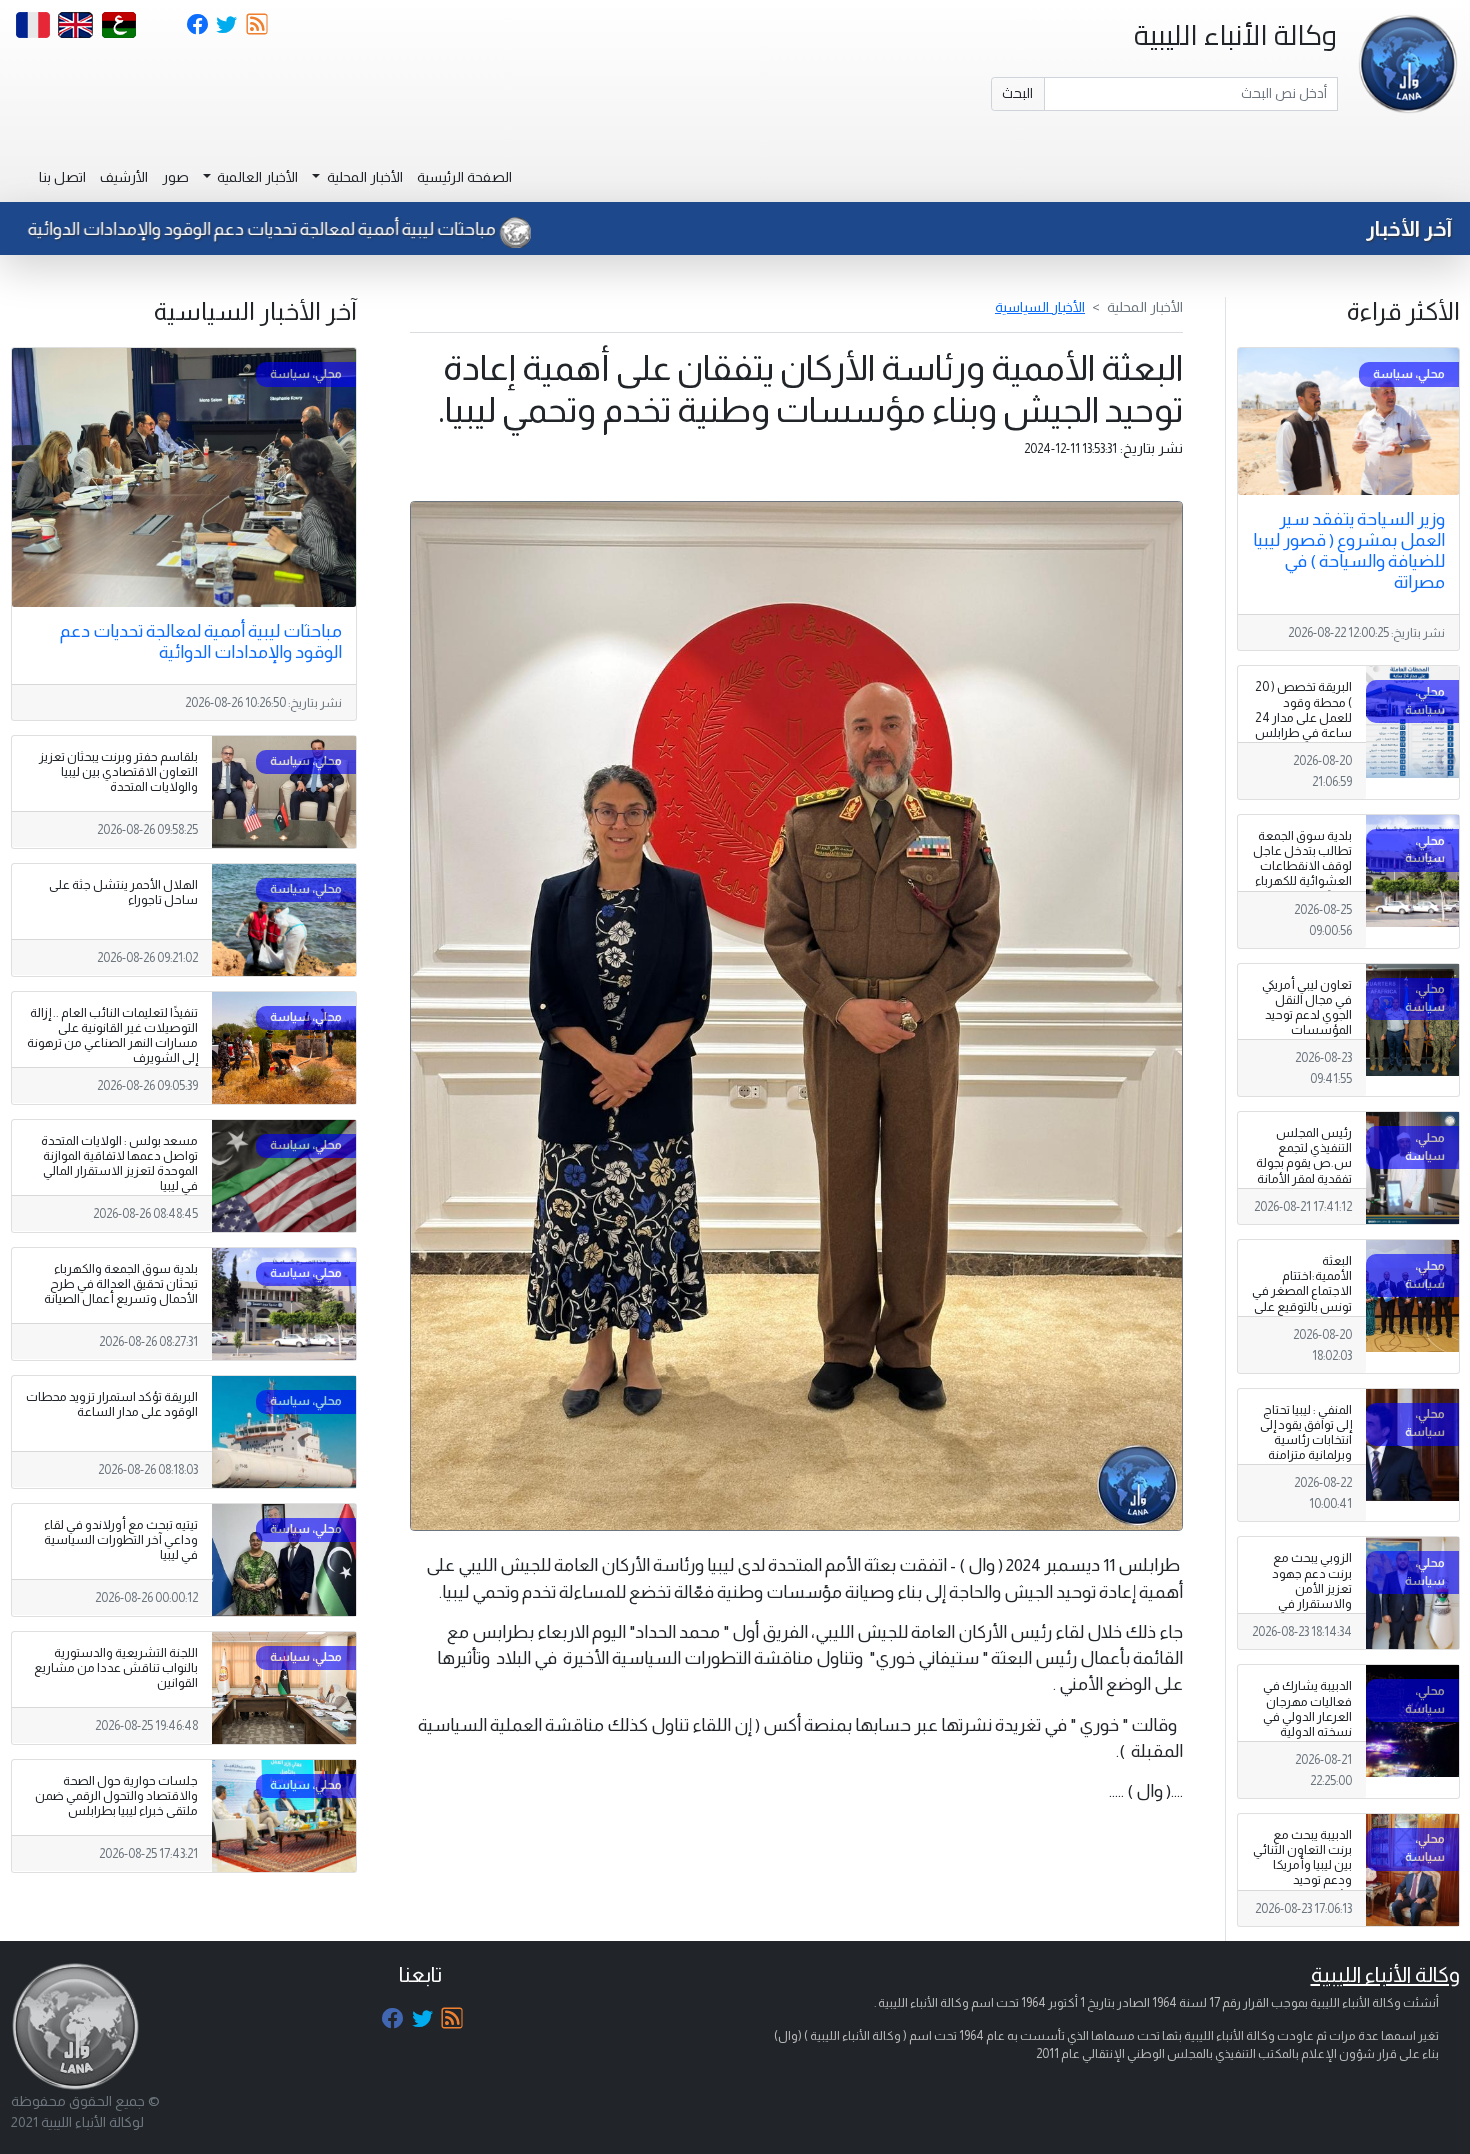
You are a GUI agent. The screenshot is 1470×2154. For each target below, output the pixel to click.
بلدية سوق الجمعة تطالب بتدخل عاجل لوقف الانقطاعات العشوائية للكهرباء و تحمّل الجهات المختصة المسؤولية (1302, 874)
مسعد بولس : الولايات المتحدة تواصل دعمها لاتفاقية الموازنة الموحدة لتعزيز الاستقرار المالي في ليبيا (119, 1163)
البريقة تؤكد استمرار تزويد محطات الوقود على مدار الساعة (112, 1404)
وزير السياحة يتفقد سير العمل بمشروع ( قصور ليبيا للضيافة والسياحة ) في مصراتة (1349, 550)
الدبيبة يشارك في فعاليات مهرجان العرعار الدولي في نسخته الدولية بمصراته (1307, 1716)
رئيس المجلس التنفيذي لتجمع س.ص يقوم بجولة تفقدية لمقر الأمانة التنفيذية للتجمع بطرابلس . (1304, 1171)
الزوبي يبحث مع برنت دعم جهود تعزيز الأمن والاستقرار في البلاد (1312, 1588)
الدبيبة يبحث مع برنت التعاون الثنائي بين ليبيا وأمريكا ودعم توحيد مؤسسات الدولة (1302, 1865)
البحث (1017, 93)
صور (175, 177)
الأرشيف (124, 177)
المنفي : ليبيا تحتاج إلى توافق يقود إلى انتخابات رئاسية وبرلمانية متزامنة (1306, 1432)
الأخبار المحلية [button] (363, 177)
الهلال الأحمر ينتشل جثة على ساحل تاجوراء (123, 892)
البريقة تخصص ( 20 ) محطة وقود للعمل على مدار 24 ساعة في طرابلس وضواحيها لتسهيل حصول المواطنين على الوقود (1303, 732)
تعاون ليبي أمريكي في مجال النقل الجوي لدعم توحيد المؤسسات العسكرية (1307, 1015)
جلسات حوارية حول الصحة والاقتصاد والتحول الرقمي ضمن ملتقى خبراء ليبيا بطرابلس (116, 1796)
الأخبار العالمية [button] (256, 177)
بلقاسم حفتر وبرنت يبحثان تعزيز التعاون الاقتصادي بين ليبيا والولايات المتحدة (118, 772)
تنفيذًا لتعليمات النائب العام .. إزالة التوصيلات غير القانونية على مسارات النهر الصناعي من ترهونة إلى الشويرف (112, 1035)
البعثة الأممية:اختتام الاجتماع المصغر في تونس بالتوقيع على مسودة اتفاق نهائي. (1302, 1299)
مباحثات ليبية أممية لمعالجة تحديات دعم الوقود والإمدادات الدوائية (351, 229)
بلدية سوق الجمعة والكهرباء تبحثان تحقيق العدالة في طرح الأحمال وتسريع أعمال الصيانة (121, 1284)
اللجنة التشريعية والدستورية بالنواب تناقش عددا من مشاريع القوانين (116, 1668)
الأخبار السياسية (1040, 307)
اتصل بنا (62, 177)
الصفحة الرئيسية (464, 177)
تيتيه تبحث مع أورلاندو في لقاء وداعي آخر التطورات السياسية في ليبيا (121, 1540)
